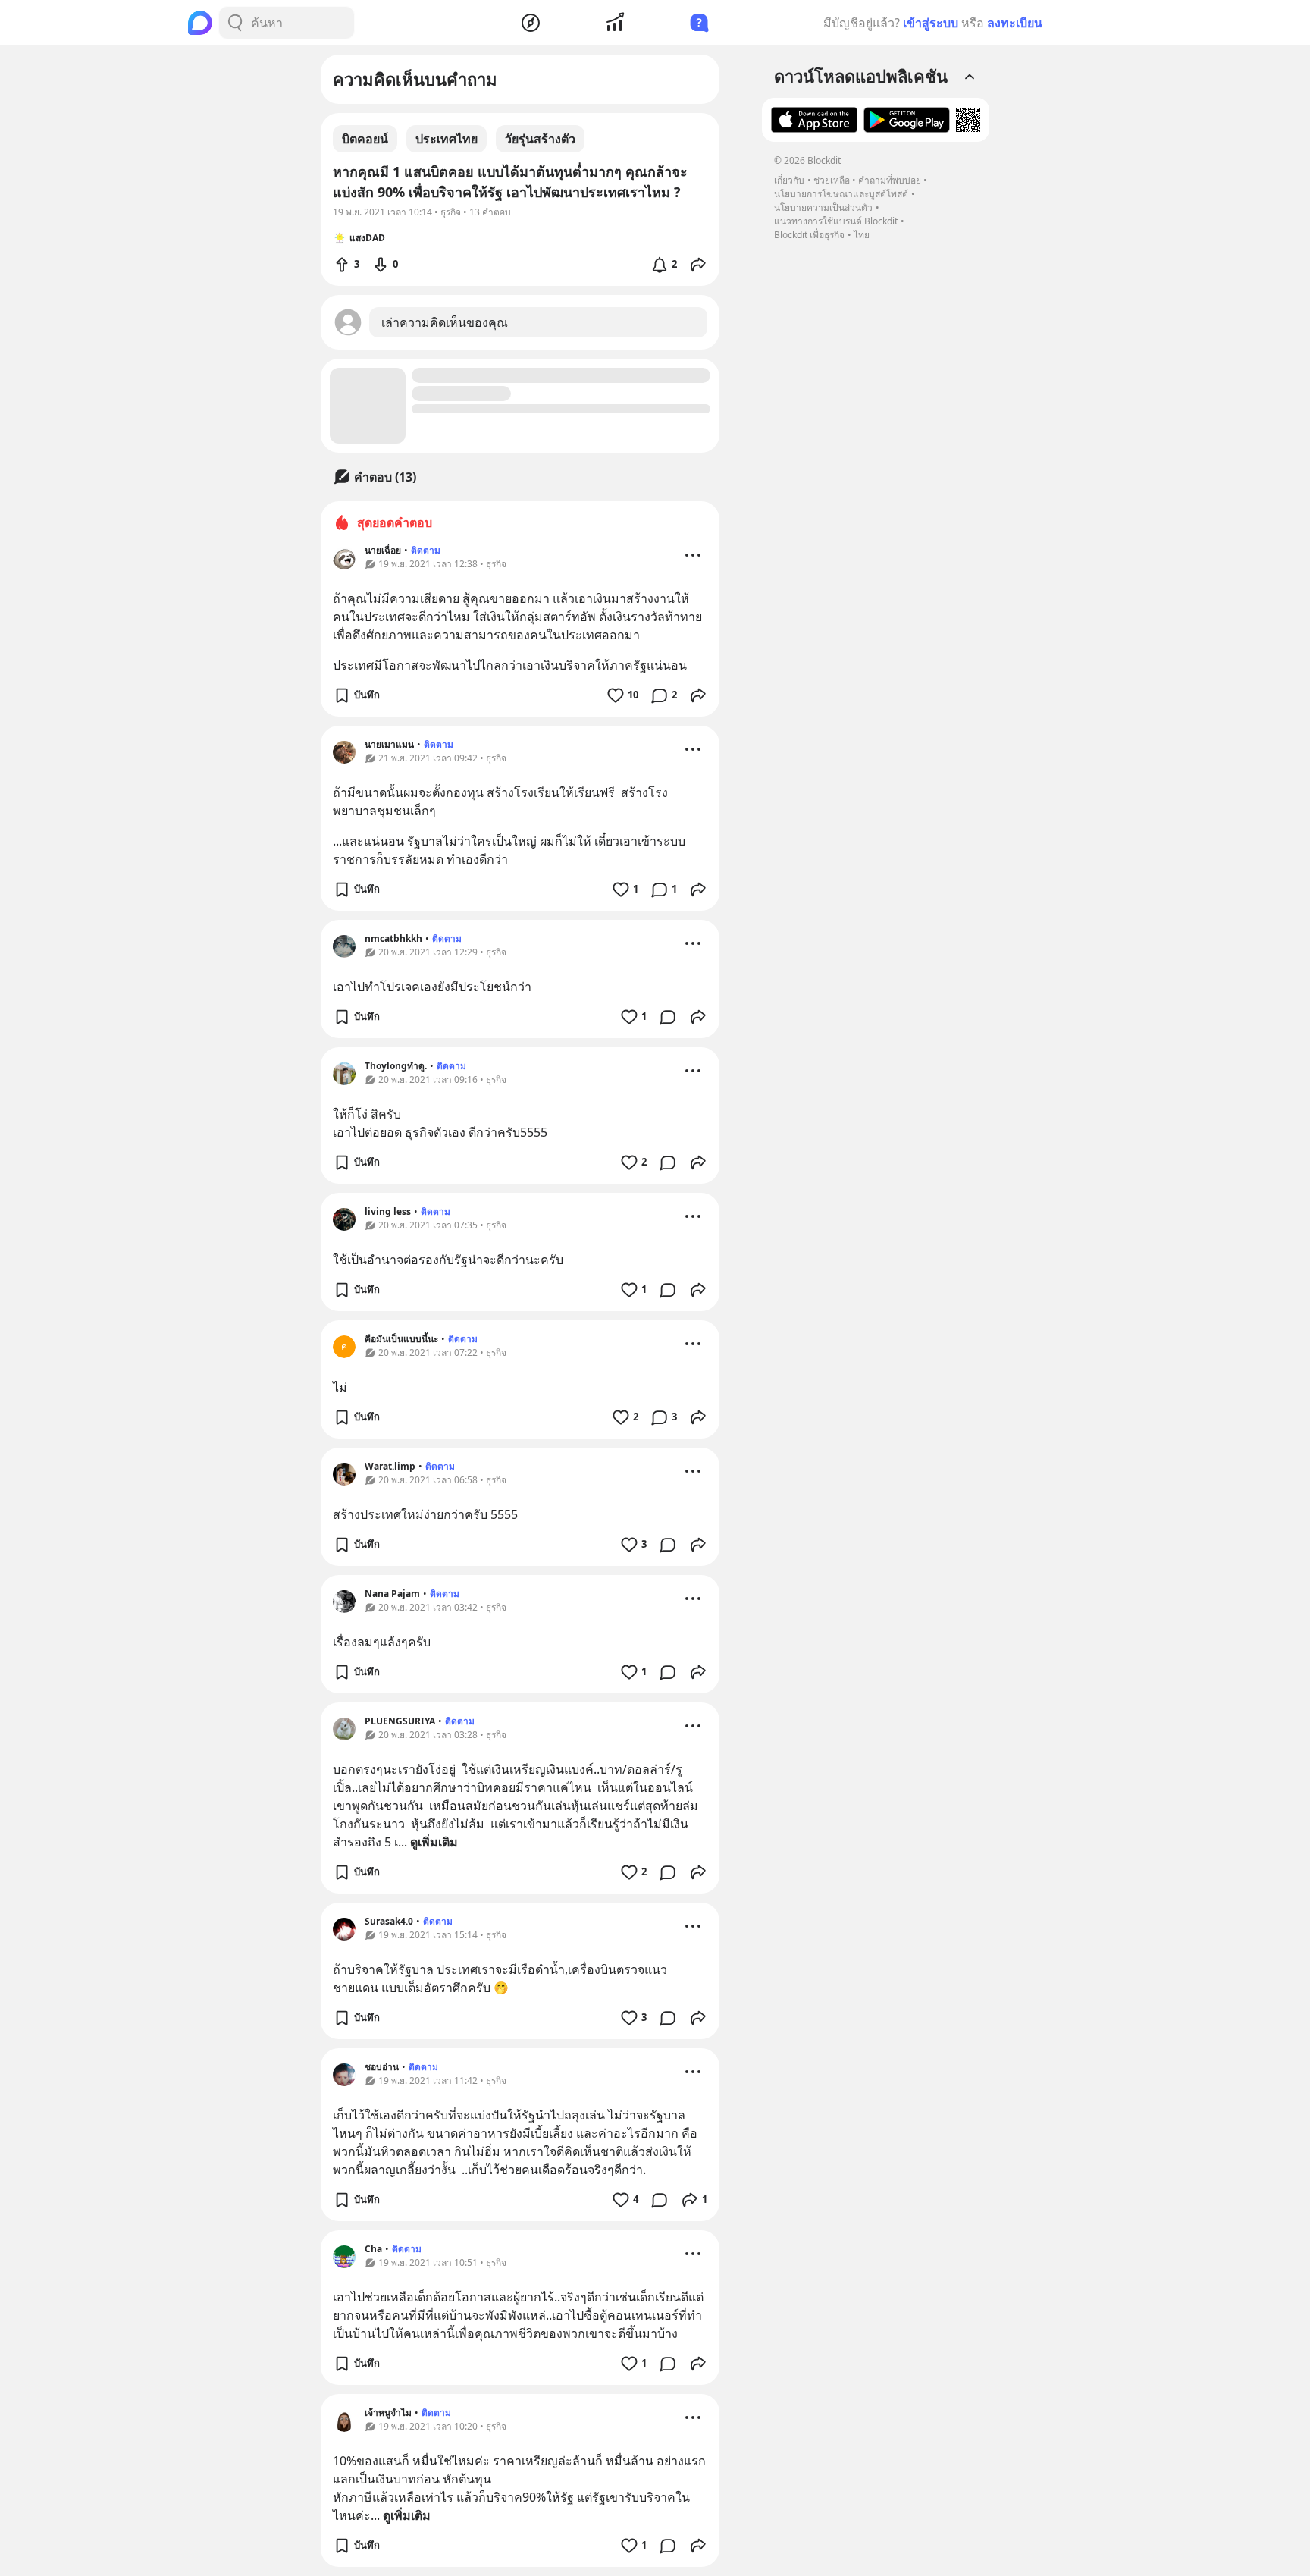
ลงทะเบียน (1015, 23)
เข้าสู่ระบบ (931, 23)
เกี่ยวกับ (789, 180)
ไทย (862, 235)
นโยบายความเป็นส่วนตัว (823, 207)
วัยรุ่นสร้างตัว (540, 139)
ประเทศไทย (447, 139)
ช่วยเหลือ (832, 180)
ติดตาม (426, 550)
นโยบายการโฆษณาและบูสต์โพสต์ (841, 194)
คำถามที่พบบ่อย (890, 180)
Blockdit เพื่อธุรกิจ (809, 235)
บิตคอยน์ (365, 139)
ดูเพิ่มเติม (434, 1842)
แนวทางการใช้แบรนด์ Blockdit (836, 221)
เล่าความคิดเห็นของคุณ (445, 322)
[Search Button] (235, 23)
